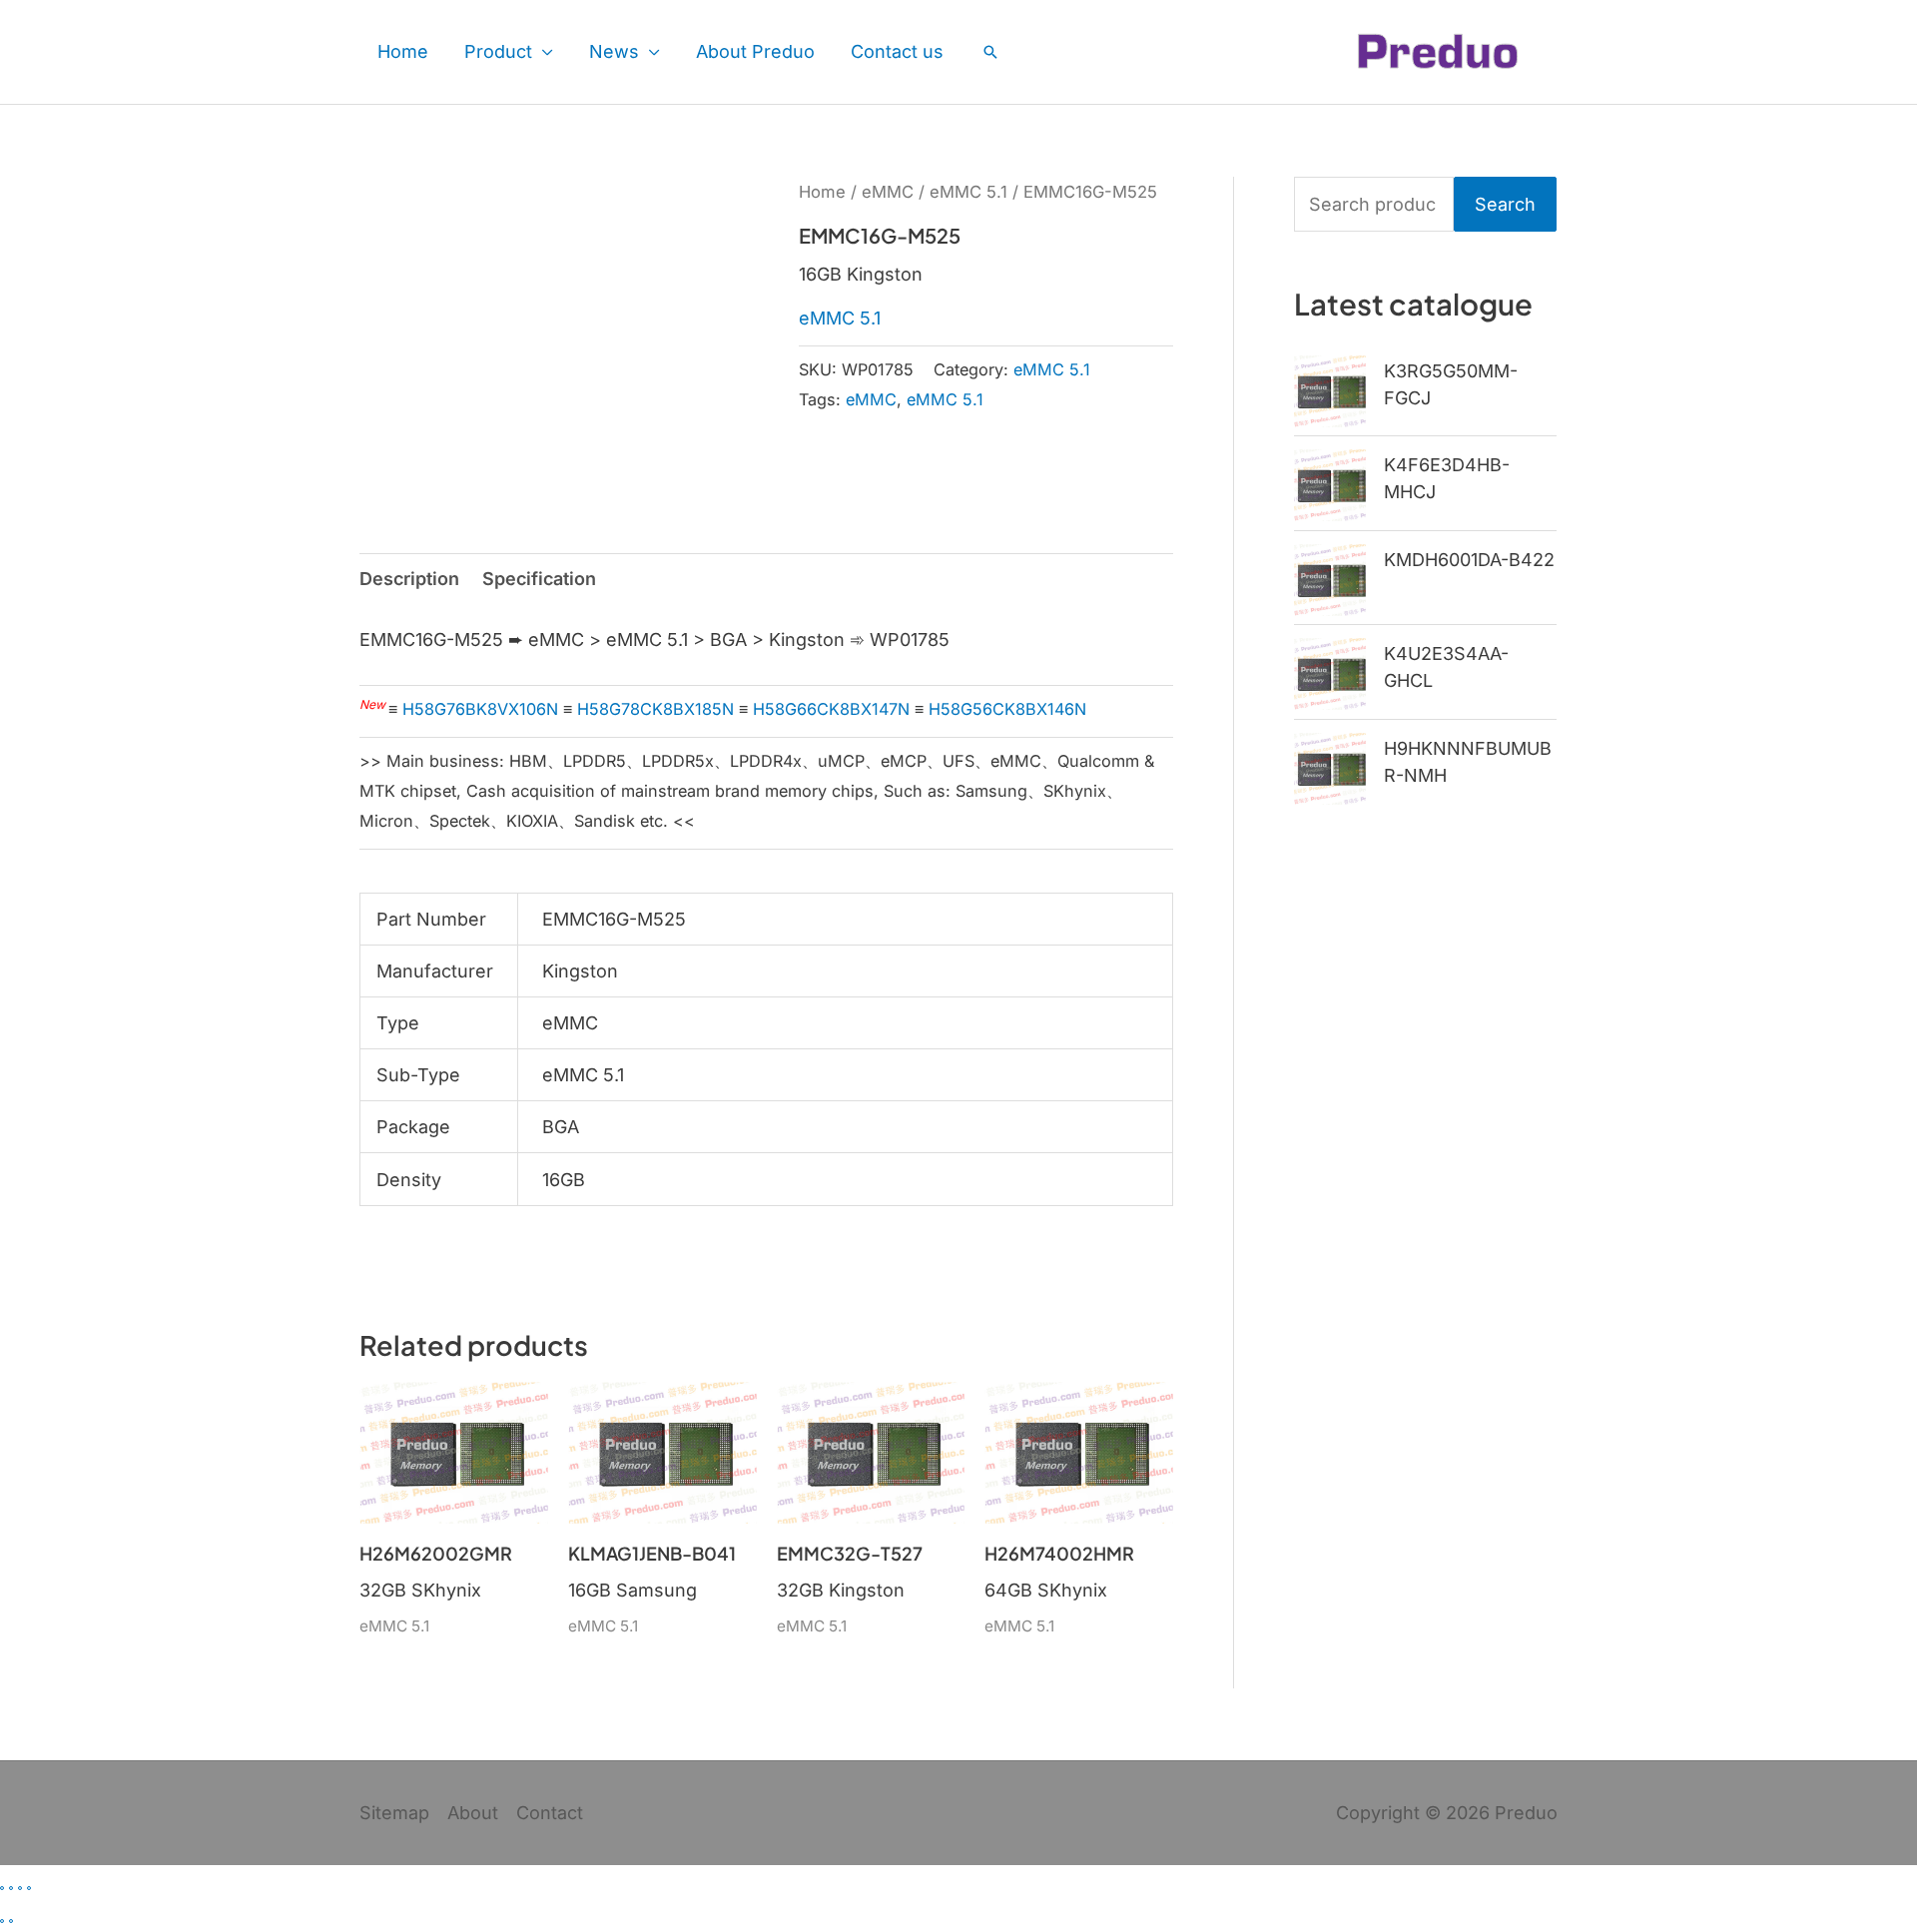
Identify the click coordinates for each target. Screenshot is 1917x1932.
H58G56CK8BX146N (1007, 709)
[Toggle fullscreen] (11, 1888)
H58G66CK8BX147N (831, 709)
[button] (990, 52)
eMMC (888, 192)
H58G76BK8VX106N (480, 709)
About (473, 1813)
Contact (550, 1813)
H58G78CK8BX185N (655, 709)
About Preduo (755, 51)
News (614, 51)
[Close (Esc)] (29, 1888)
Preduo (1526, 1813)
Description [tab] (409, 579)
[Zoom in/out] (2, 1888)
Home (403, 51)
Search (1505, 204)
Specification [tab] (539, 579)
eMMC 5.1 (968, 192)
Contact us (897, 51)
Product (498, 51)
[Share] (20, 1888)
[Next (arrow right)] (11, 1921)
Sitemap (394, 1813)
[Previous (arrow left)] (2, 1921)
